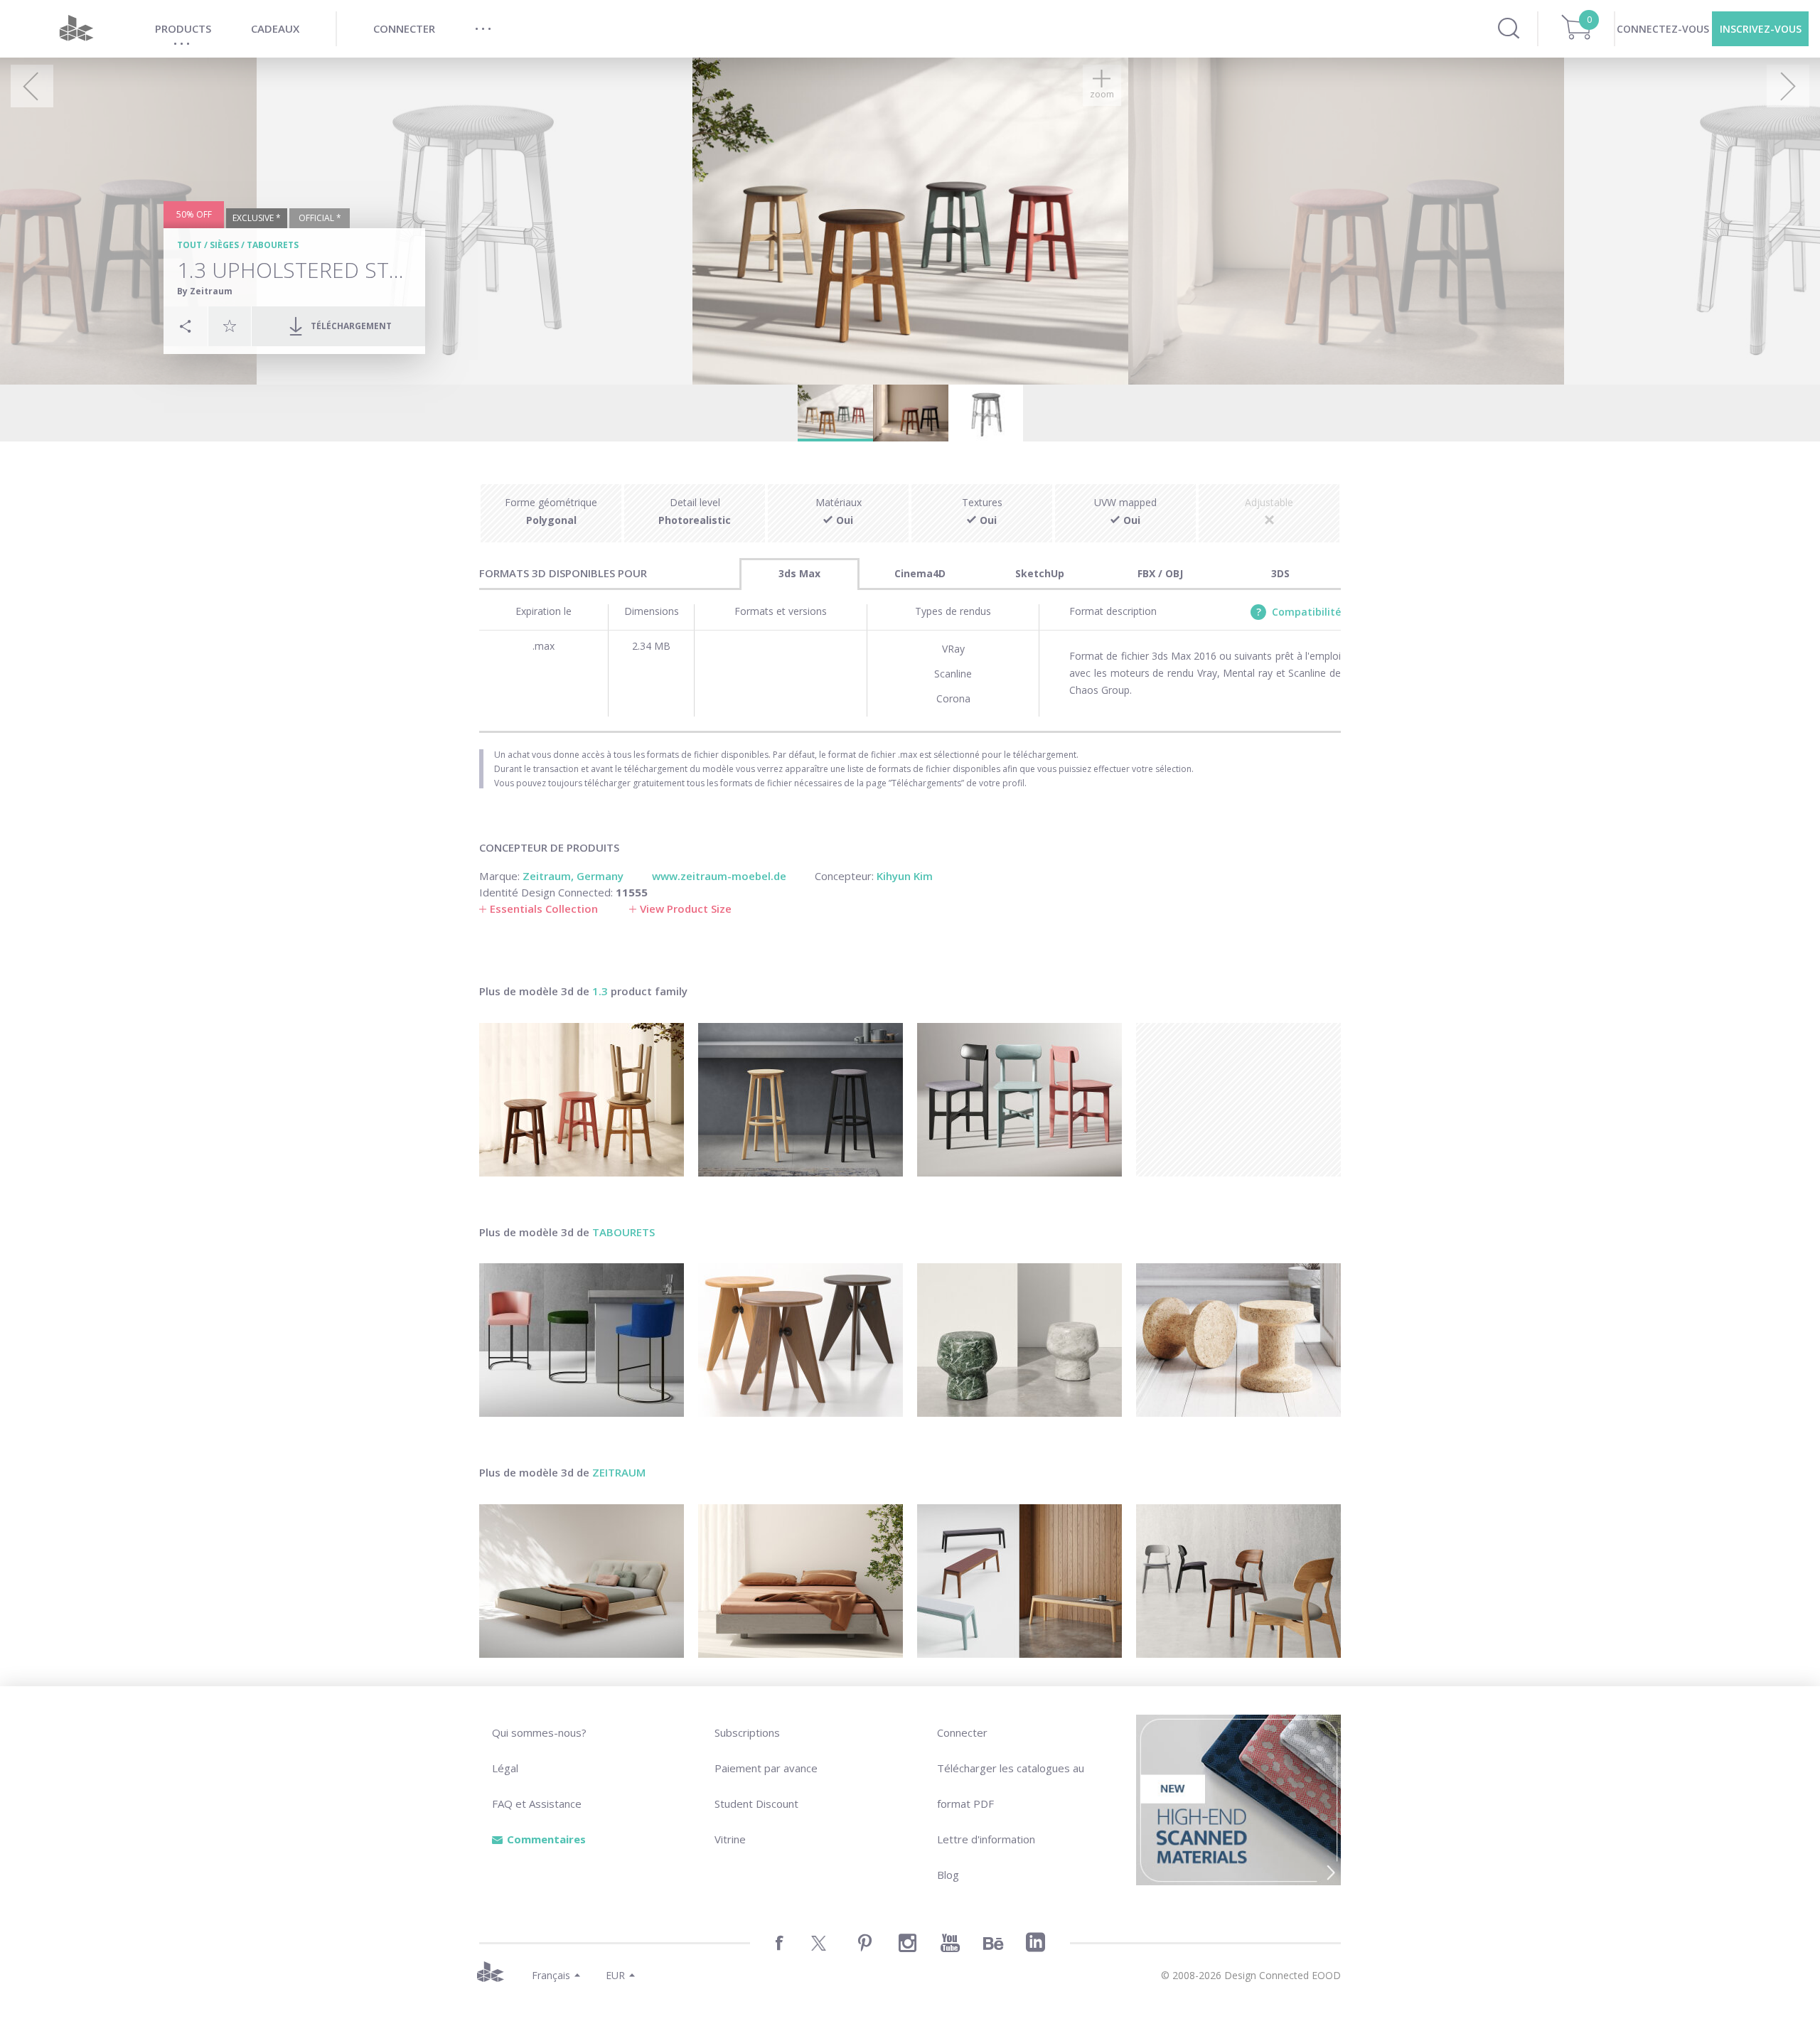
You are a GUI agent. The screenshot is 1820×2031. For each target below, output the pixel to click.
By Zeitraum (205, 291)
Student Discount (756, 1804)
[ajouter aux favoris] (230, 326)
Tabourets (273, 245)
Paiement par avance (766, 1768)
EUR (615, 1975)
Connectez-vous (1663, 29)
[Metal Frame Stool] (582, 1340)
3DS (1280, 573)
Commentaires (546, 1839)
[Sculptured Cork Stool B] (1238, 1340)
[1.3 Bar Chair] (801, 1100)
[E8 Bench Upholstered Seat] (1019, 1581)
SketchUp (1040, 573)
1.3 (600, 991)
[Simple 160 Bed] (801, 1581)
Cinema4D (920, 573)
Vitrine (730, 1839)
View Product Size (686, 909)
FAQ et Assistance (537, 1804)
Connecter (962, 1732)
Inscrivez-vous (1761, 29)
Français (551, 1975)
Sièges (224, 245)
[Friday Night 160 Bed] (582, 1581)
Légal (505, 1768)
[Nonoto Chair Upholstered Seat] (1238, 1581)
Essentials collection (544, 909)
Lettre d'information (986, 1839)
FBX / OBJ (1160, 573)
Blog (948, 1875)
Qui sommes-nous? (539, 1732)
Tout (189, 245)
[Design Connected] (76, 29)
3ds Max (799, 573)
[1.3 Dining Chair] (1019, 1100)
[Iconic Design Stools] (801, 1340)
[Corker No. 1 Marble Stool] (1019, 1340)
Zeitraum (619, 1472)
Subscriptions (747, 1732)
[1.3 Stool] (582, 1100)
